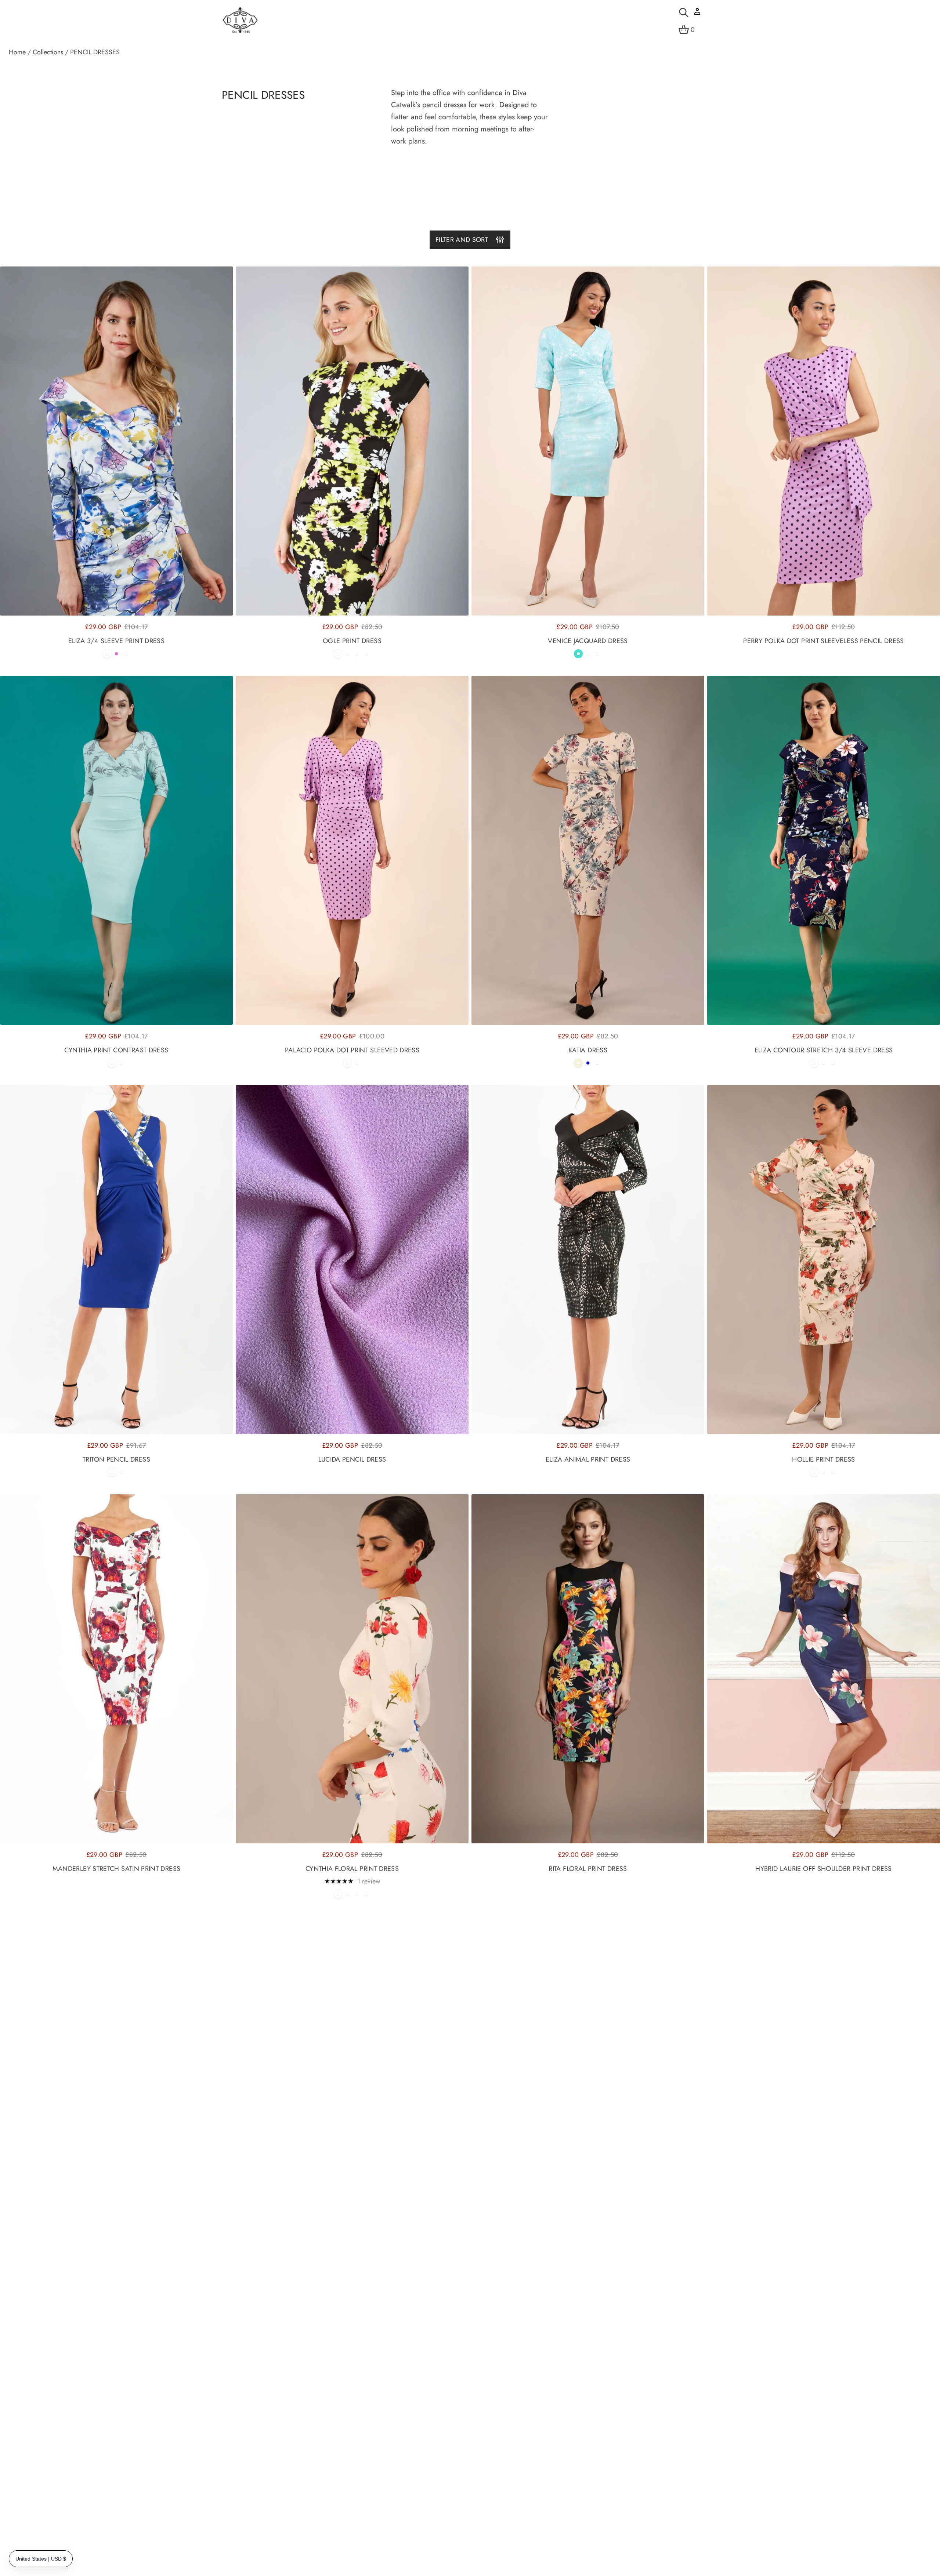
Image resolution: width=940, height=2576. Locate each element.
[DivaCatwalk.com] (240, 21)
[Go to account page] (697, 14)
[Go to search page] (684, 12)
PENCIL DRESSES (95, 52)
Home (17, 52)
